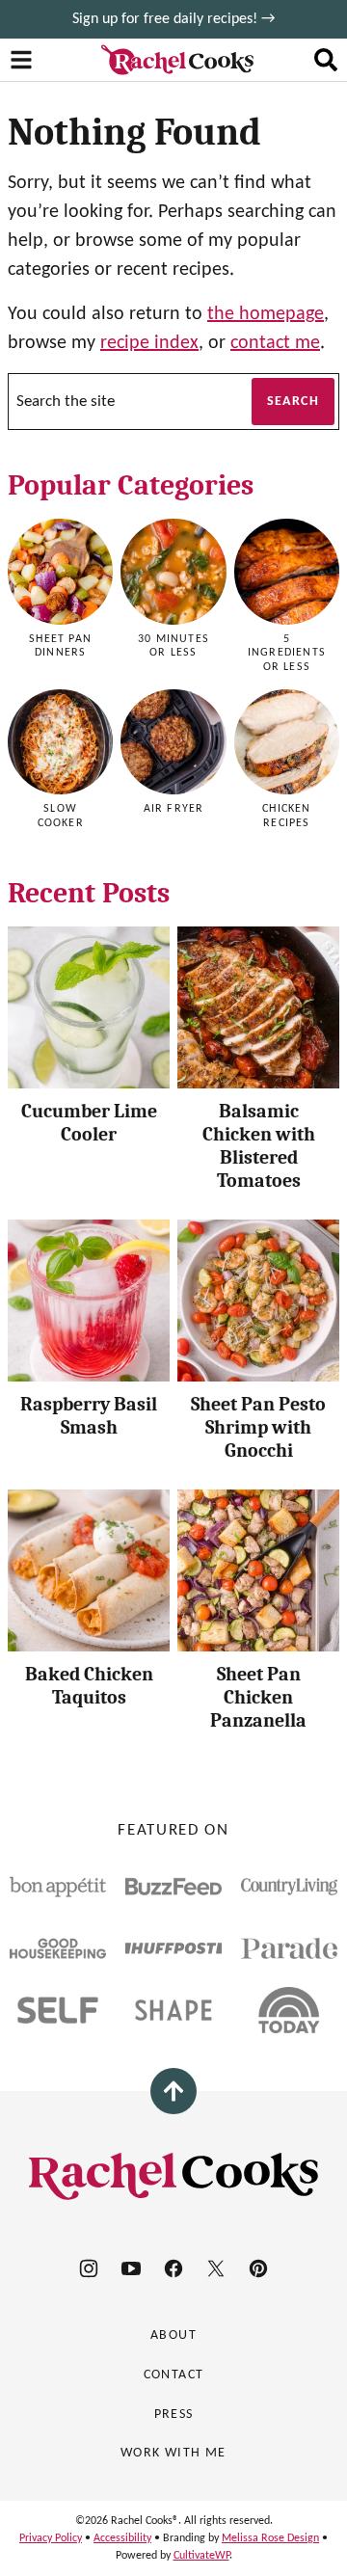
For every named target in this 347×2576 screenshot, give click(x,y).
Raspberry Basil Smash (89, 1416)
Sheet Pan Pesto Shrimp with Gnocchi (258, 1427)
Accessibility (122, 2538)
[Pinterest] (258, 2268)
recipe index (149, 343)
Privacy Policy (51, 2538)
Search (293, 402)
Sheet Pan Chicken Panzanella (258, 1697)
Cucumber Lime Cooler (89, 1123)
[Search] (326, 60)
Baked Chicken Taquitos (89, 1686)
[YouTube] (131, 2268)
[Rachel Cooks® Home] (177, 60)
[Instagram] (89, 2268)
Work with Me (173, 2453)
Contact (174, 2375)
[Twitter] (216, 2268)
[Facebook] (173, 2268)
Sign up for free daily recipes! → (173, 19)
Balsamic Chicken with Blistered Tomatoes (259, 1146)
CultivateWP (201, 2556)
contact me (275, 343)
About (173, 2335)
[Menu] (21, 60)
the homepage (266, 314)
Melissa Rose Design (270, 2538)
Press (174, 2415)
